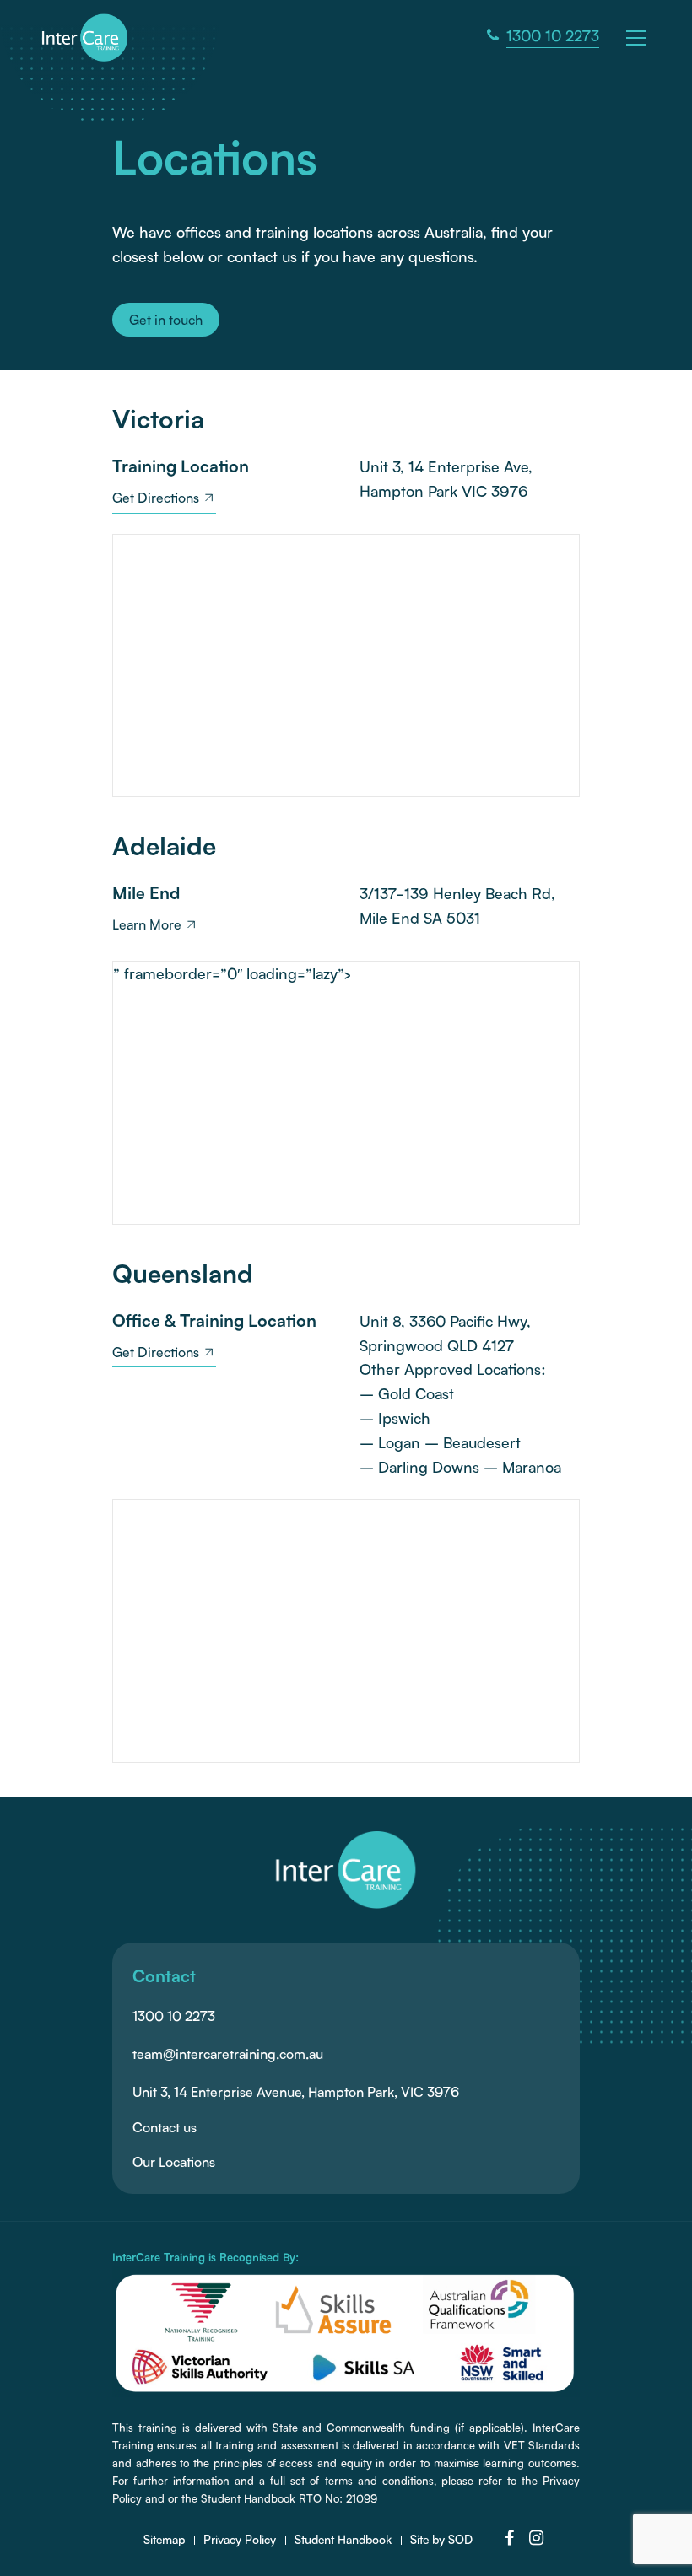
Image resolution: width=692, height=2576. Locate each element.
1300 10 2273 (174, 2016)
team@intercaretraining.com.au (228, 2054)
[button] (639, 36)
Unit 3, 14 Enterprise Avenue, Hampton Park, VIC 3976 (296, 2092)
